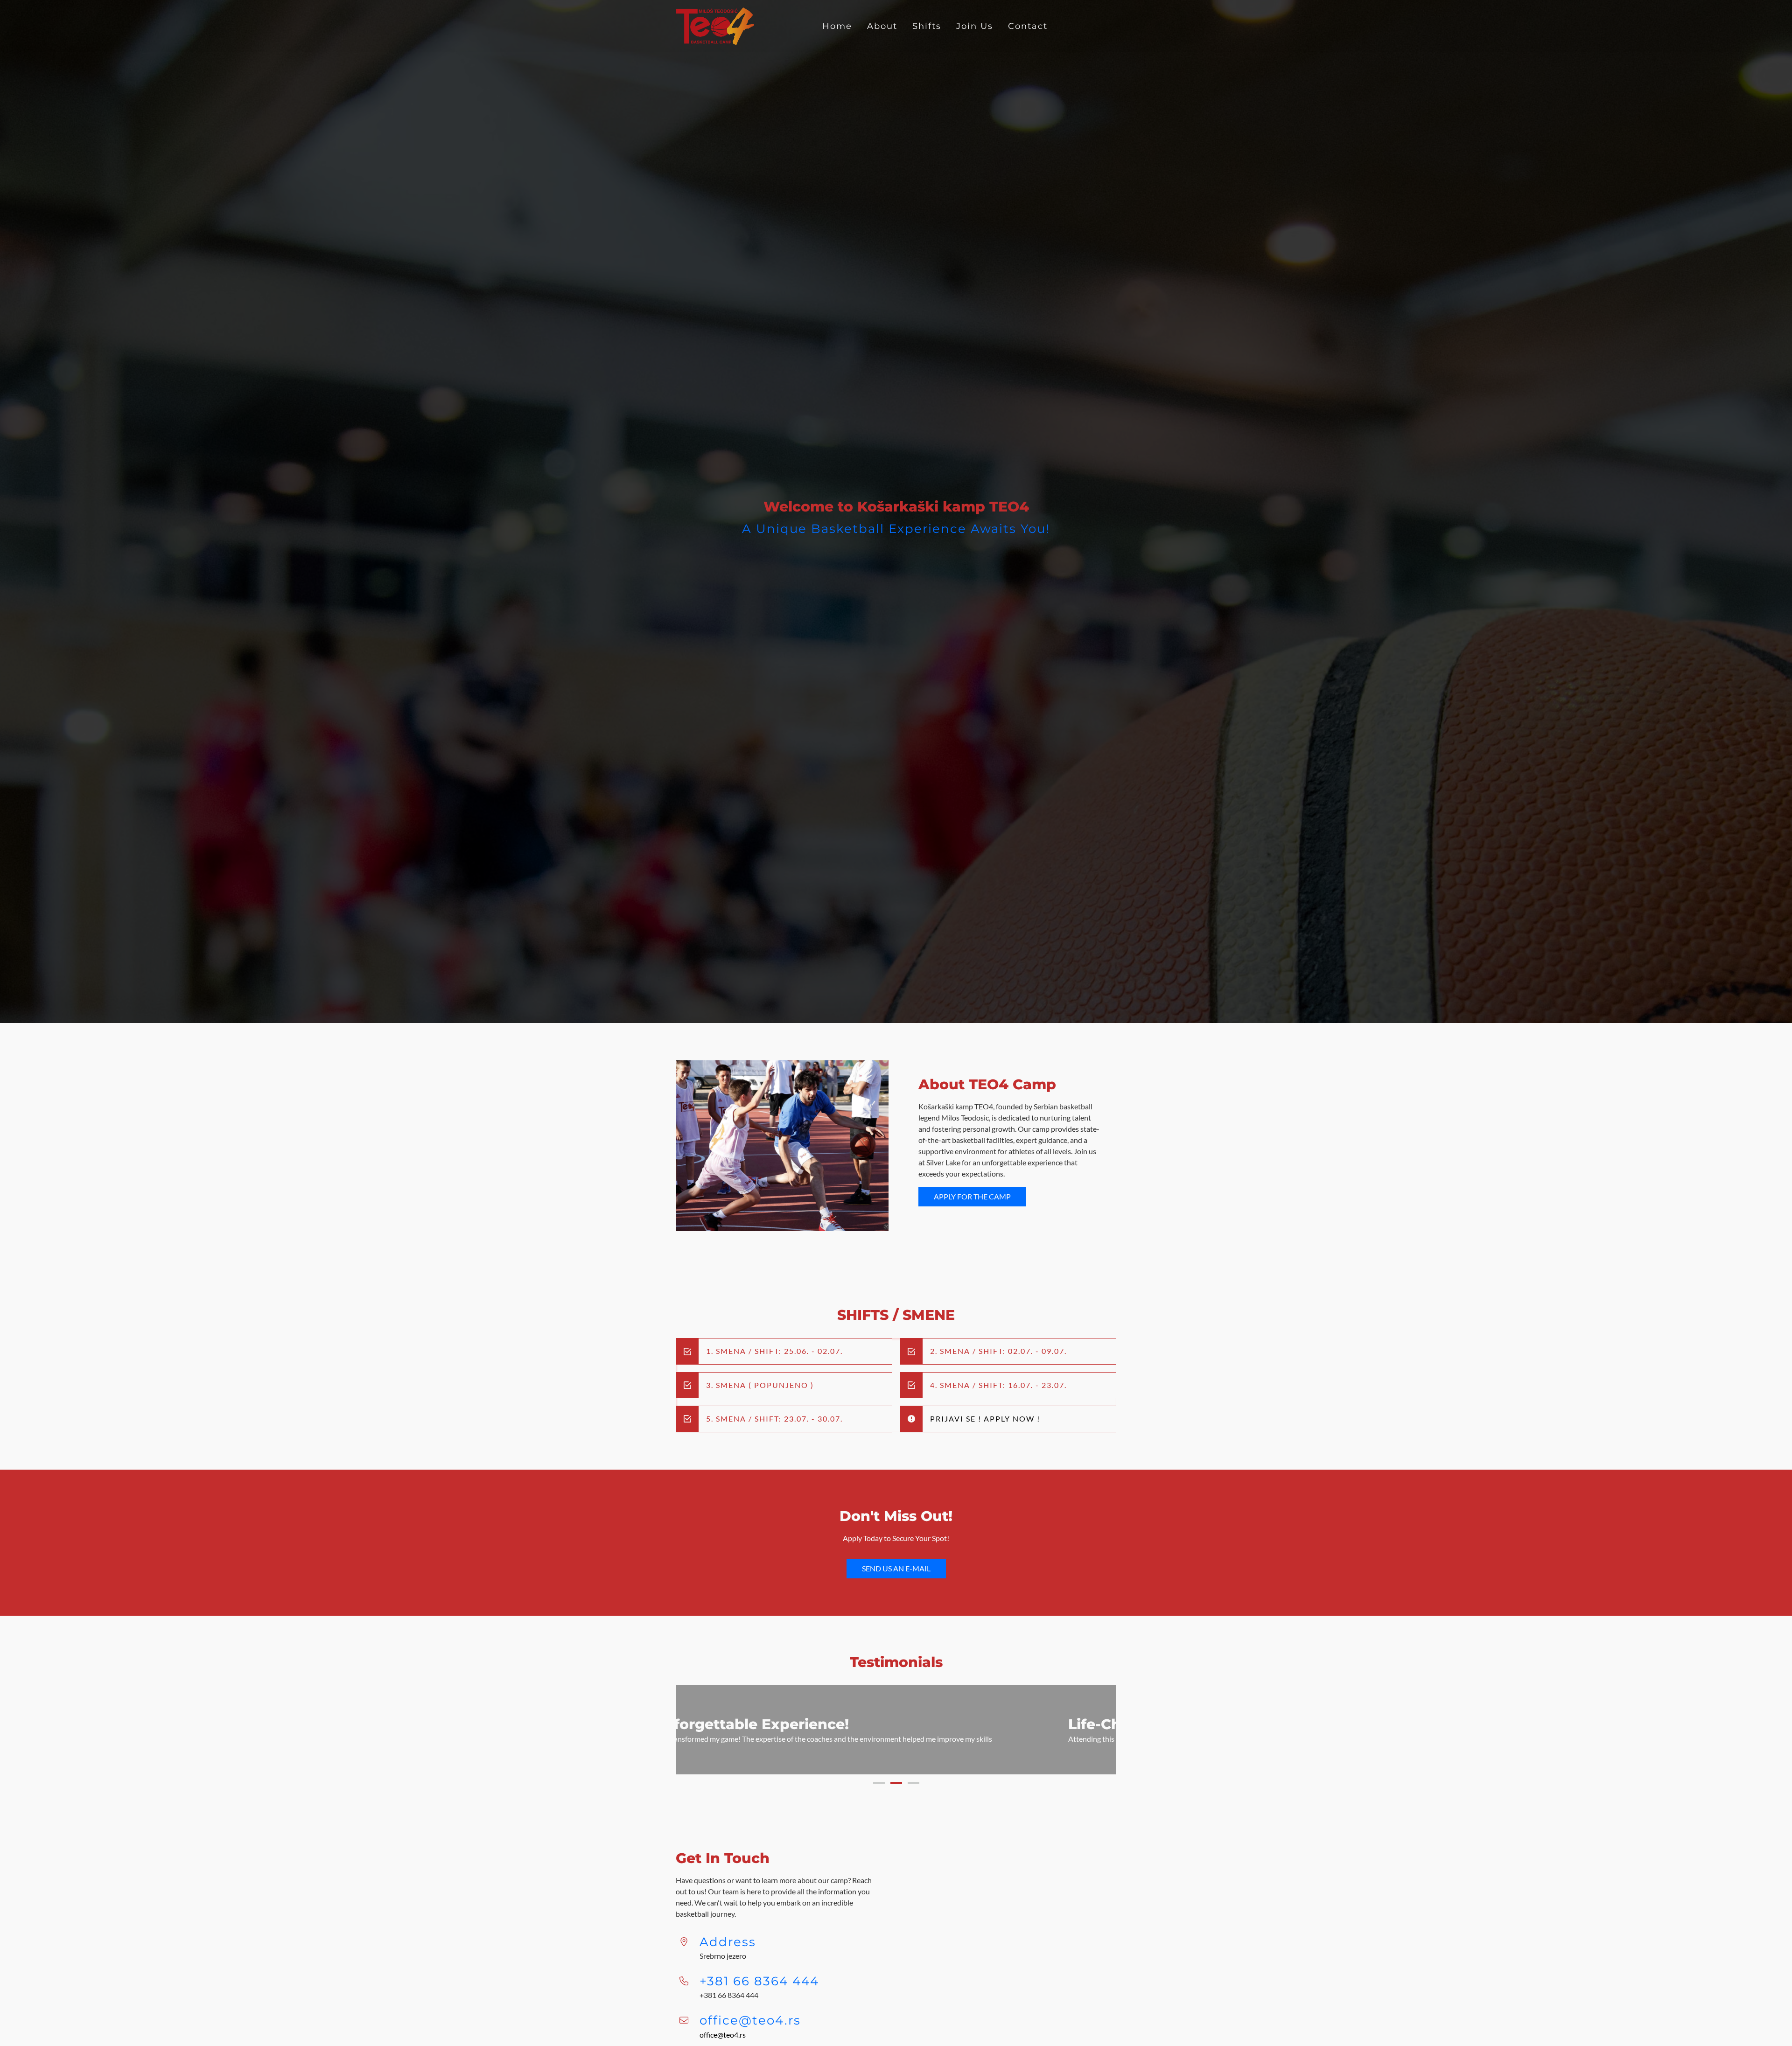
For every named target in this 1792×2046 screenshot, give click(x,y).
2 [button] (896, 1794)
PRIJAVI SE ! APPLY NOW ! (985, 1419)
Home (837, 26)
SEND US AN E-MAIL (896, 1568)
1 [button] (879, 1794)
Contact (1028, 26)
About (882, 26)
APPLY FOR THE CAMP (972, 1196)
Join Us (975, 26)
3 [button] (913, 1794)
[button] (693, 1735)
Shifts (927, 26)
